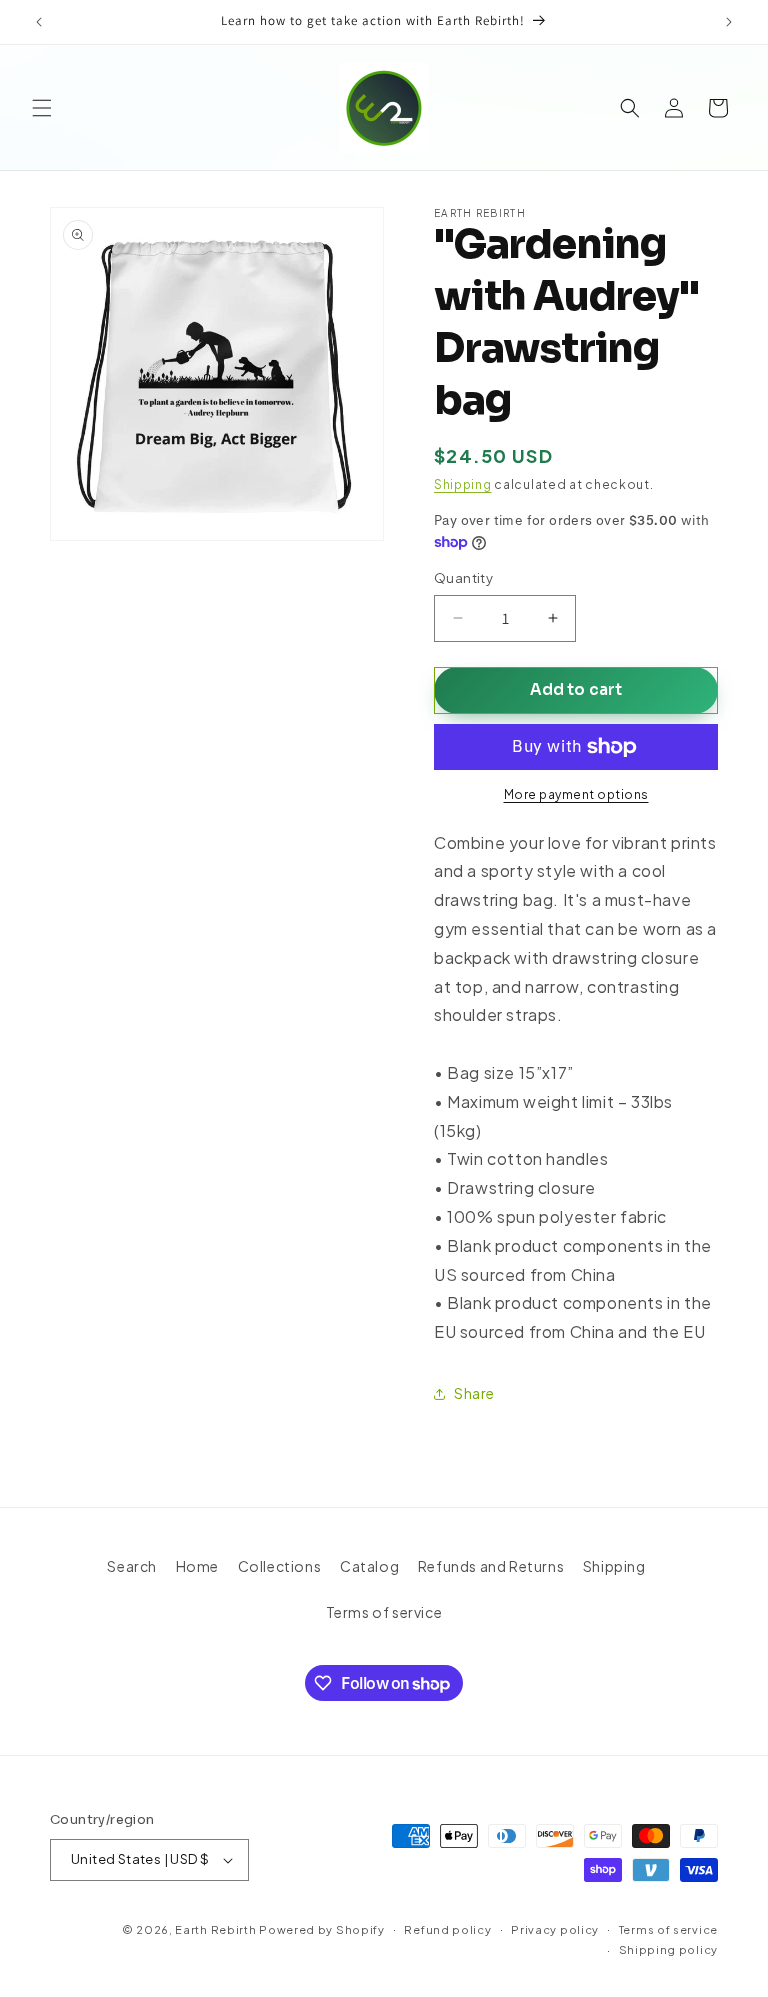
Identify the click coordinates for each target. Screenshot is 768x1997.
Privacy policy (555, 1929)
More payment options (576, 794)
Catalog (369, 1566)
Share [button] (474, 1393)
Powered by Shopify (322, 1929)
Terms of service (384, 1612)
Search (132, 1566)
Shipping (463, 484)
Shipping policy (669, 1949)
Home (197, 1566)
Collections (280, 1566)
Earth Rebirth (215, 1929)
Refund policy (447, 1929)
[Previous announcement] (39, 22)
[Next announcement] (729, 22)
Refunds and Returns (491, 1566)
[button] (42, 108)
